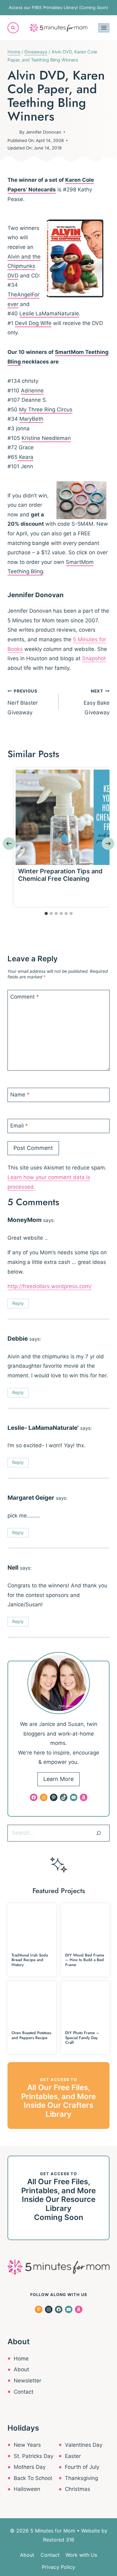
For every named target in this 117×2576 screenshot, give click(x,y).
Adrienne (32, 391)
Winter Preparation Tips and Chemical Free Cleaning (60, 875)
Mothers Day (30, 2467)
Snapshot (94, 658)
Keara (25, 457)
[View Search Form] (13, 28)
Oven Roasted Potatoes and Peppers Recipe (31, 2035)
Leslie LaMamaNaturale (49, 313)
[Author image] (12, 132)
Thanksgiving (81, 2478)
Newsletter (27, 2381)
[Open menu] (104, 28)
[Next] (108, 844)
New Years (27, 2445)
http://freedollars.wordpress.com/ (50, 1286)
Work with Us (81, 2555)
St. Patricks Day (34, 2456)
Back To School (33, 2478)
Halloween (27, 2489)
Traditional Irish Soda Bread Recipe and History (30, 1960)
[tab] (46, 913)
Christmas (78, 2489)
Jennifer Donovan (43, 132)
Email (19, 1126)
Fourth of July (82, 2467)
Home (21, 2359)
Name (20, 1095)
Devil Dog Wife (33, 323)
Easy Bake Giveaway (97, 702)
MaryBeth (31, 419)
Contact (24, 2392)
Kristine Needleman (46, 438)
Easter (73, 2456)
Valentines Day (84, 2445)
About (21, 2369)
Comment (25, 997)
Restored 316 (59, 2540)
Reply (18, 1303)
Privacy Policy (58, 2567)
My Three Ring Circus (46, 410)
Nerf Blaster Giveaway (23, 702)
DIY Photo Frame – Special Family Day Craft (82, 2038)
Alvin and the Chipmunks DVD (24, 266)
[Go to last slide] (9, 844)
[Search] (99, 1833)
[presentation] (63, 817)
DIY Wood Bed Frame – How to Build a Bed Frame (85, 1960)
